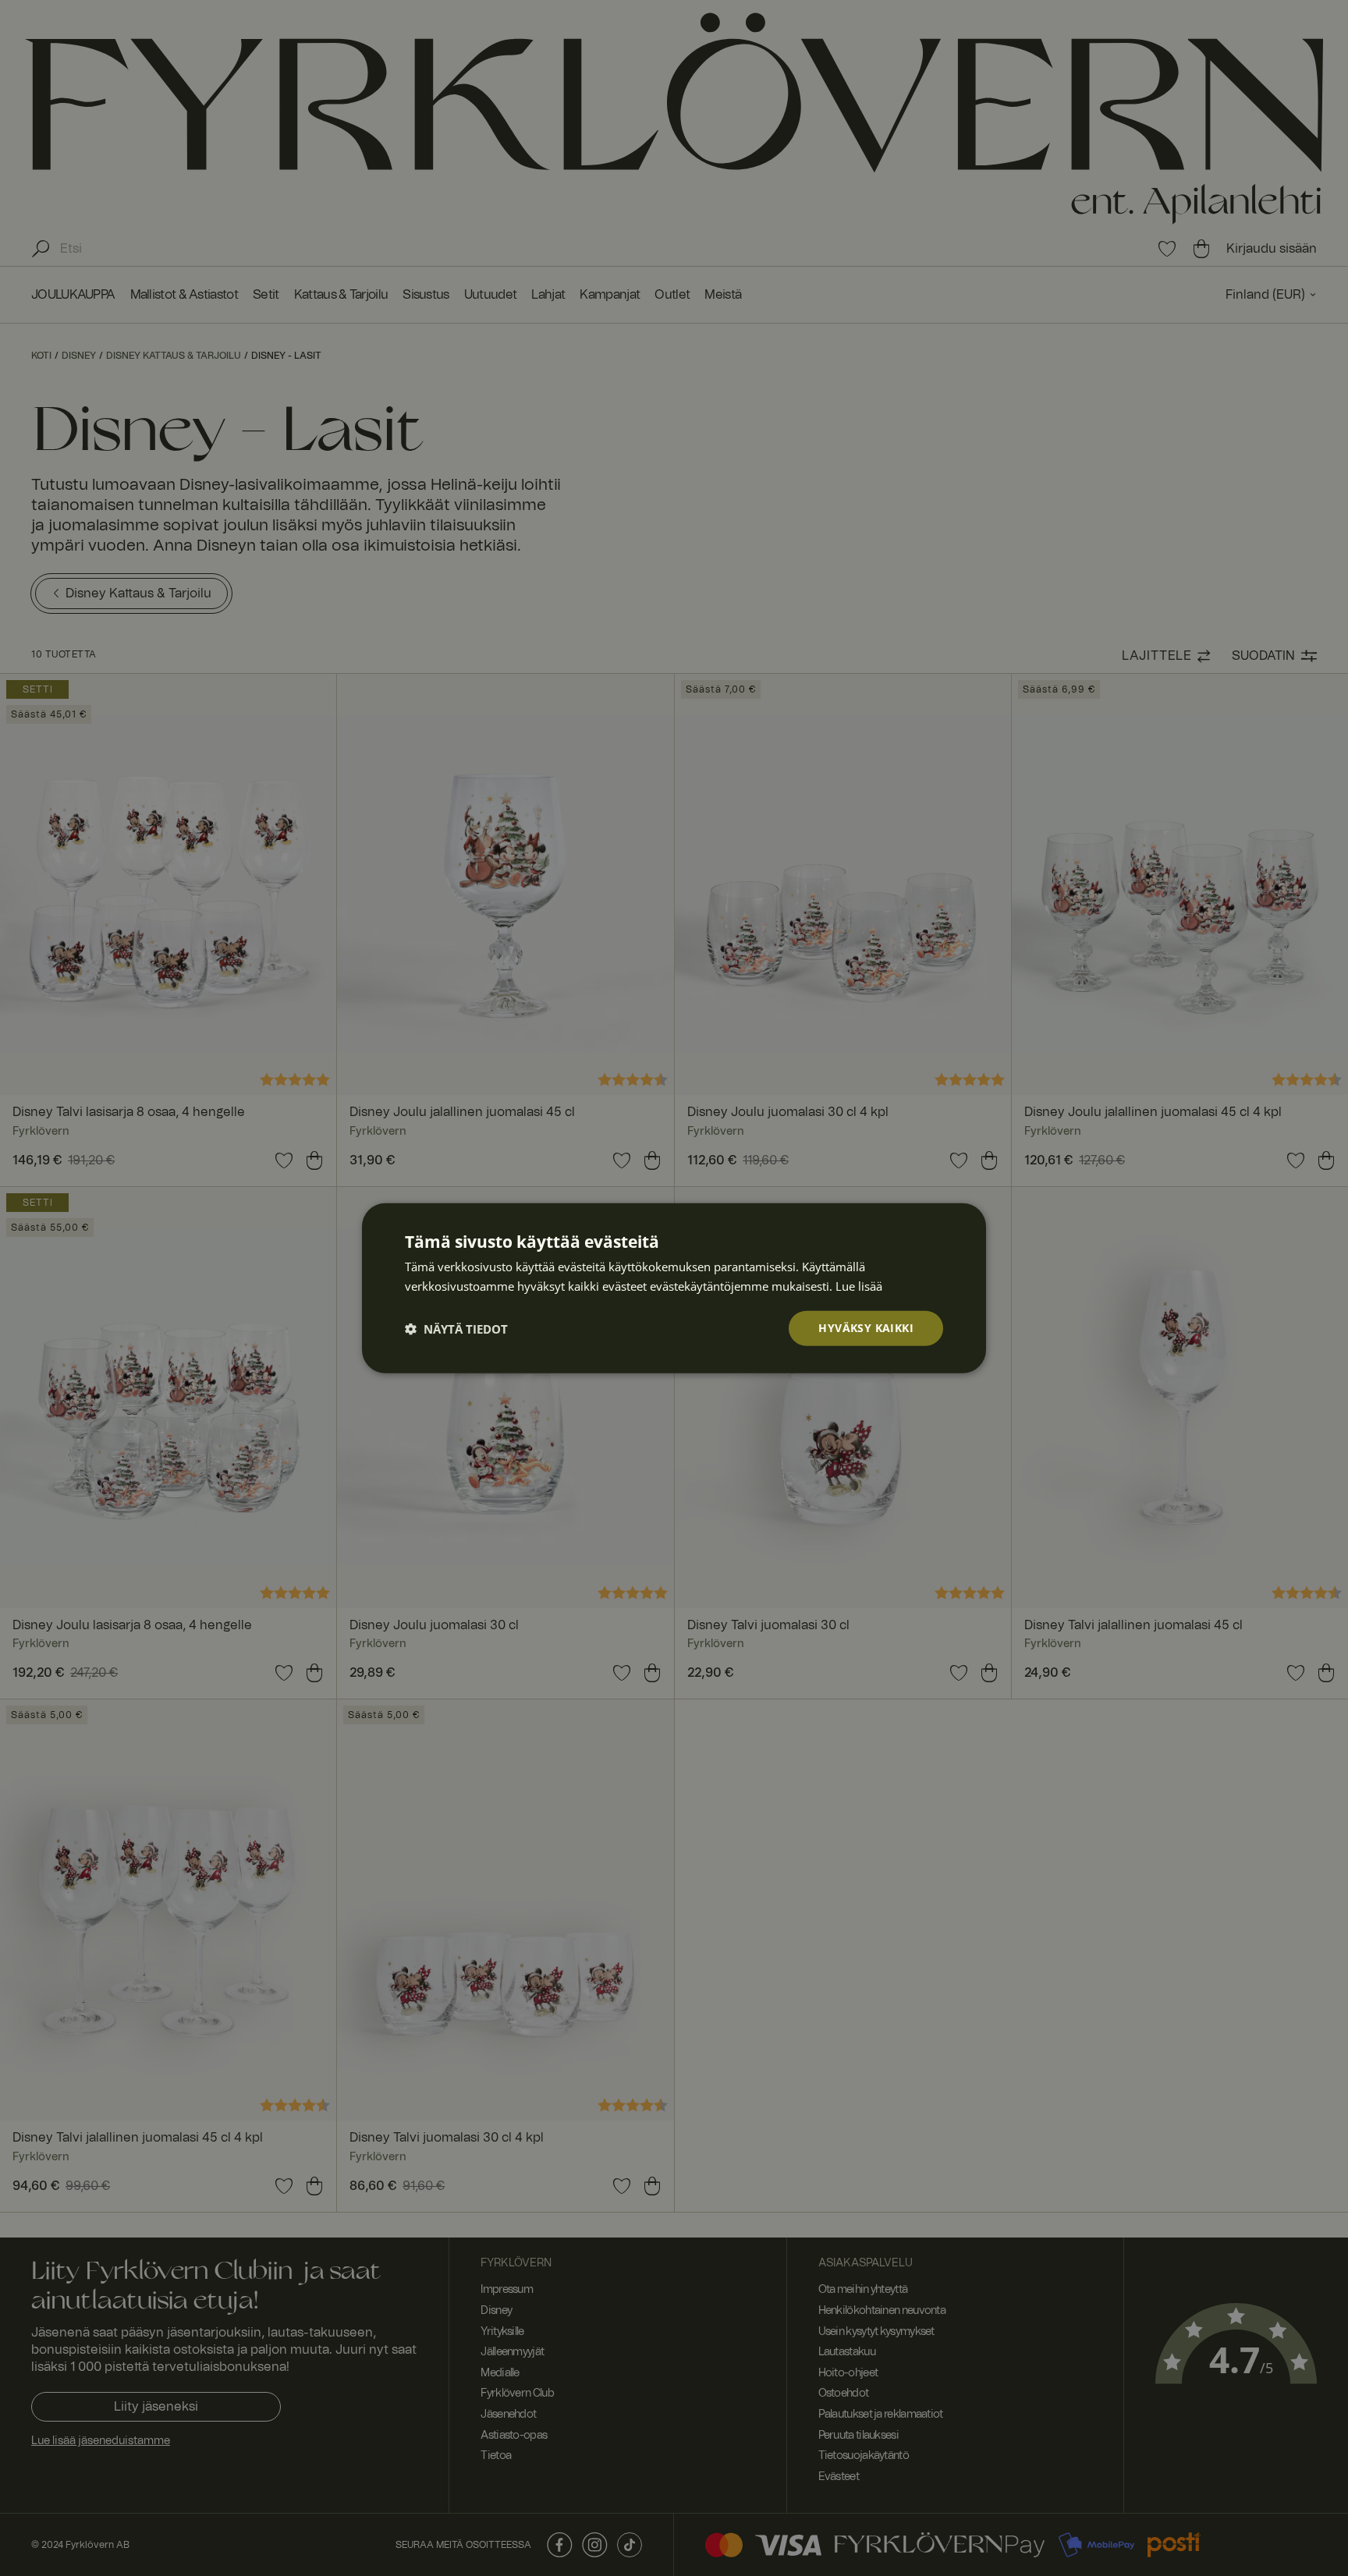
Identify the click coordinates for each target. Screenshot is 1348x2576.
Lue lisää (859, 1285)
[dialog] (674, 1288)
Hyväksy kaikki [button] (866, 1328)
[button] (456, 1328)
